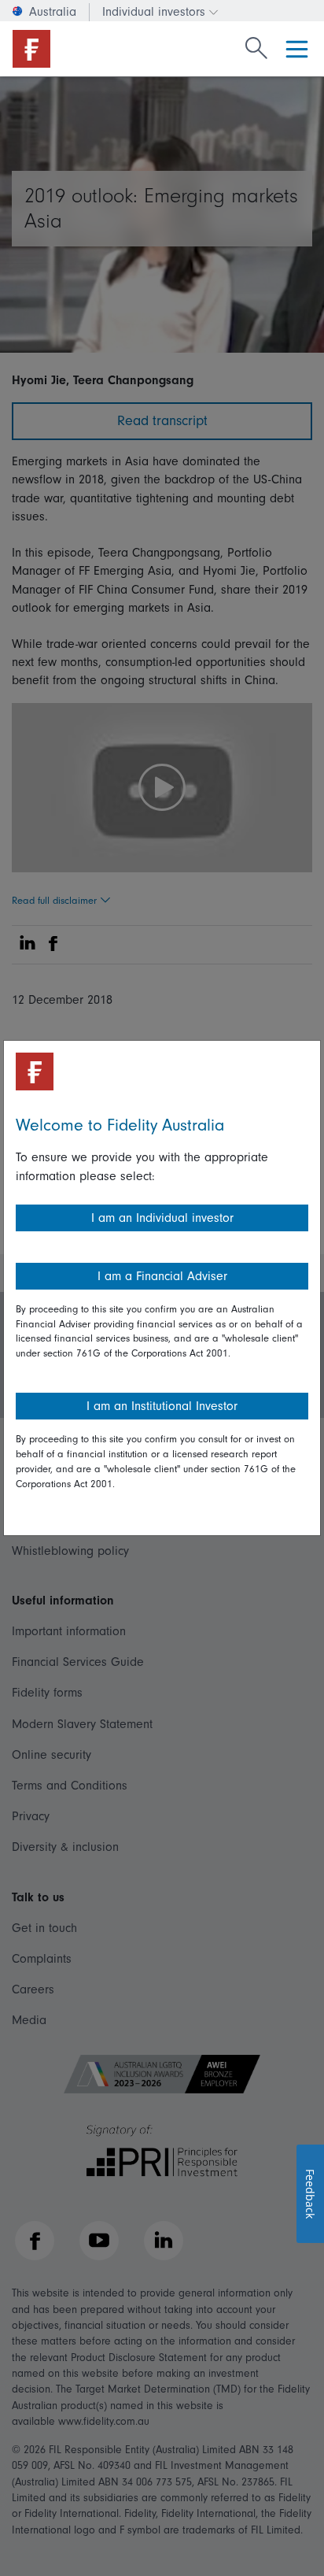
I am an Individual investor (162, 1218)
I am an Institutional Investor (162, 1406)
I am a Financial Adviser (162, 1276)
